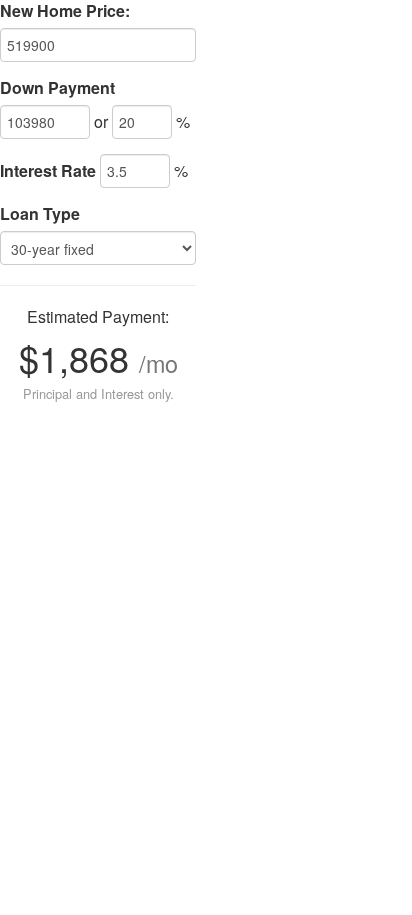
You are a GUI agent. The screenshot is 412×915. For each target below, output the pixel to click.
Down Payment (57, 88)
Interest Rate (48, 171)
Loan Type (40, 214)
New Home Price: (65, 11)
